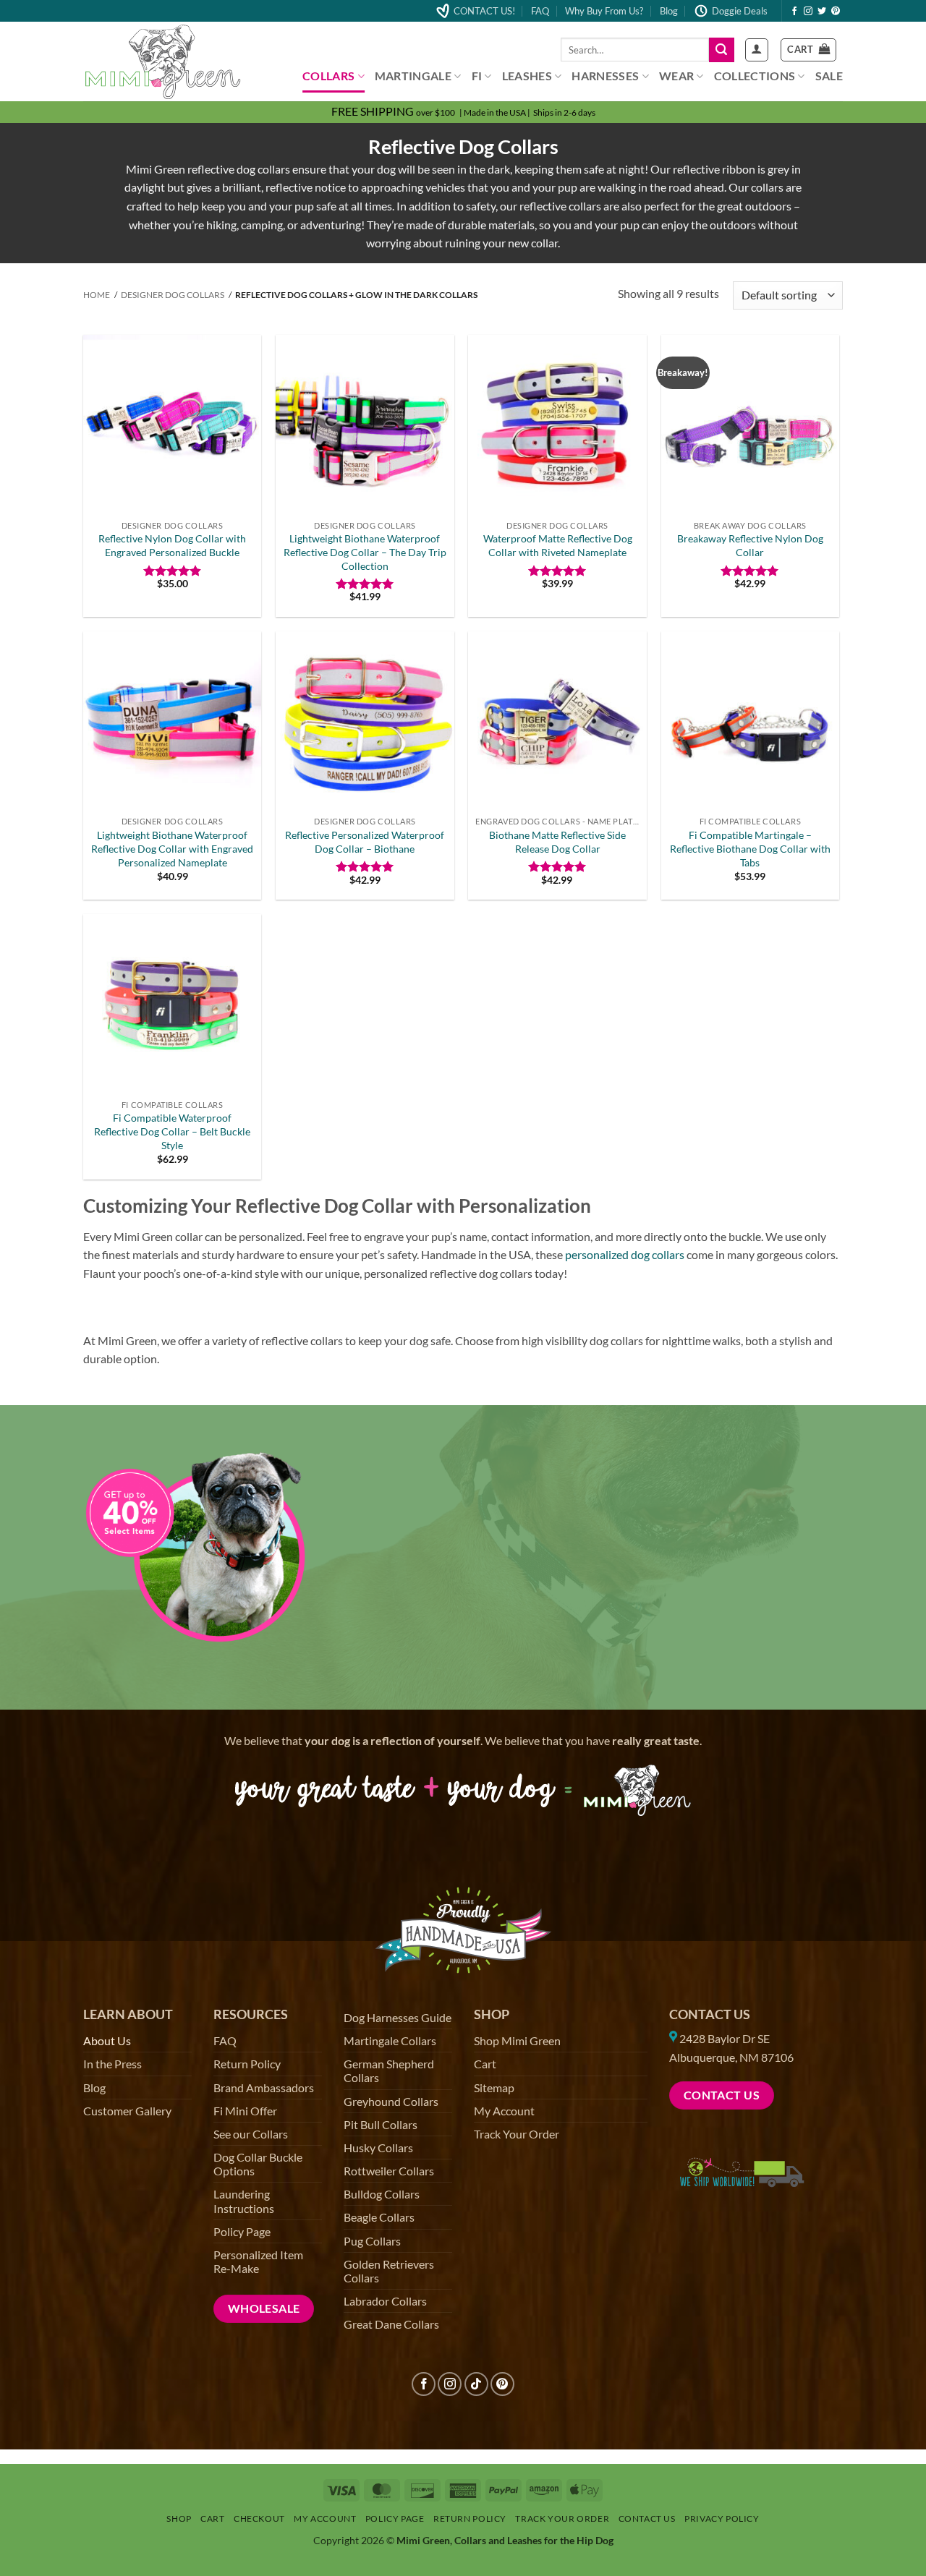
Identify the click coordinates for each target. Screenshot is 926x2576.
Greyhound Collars (391, 2101)
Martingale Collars (390, 2040)
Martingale (413, 76)
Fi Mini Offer (245, 2111)
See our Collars (251, 2134)
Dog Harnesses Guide (398, 2017)
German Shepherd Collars (389, 2070)
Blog (669, 11)
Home (97, 295)
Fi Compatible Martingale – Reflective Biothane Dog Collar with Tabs (750, 848)
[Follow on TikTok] (476, 2384)
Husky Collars (378, 2148)
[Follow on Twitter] (822, 12)
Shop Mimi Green (517, 2040)
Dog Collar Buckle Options (258, 2164)
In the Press (112, 2064)
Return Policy (247, 2064)
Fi (477, 76)
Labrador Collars (385, 2301)
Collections (755, 76)
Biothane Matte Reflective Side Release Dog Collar (557, 842)
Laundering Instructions (244, 2201)
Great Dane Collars (391, 2324)
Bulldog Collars (382, 2194)
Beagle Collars (379, 2217)
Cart (485, 2064)
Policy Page (242, 2231)
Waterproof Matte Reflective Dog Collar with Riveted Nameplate (558, 545)
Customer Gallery (127, 2111)
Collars (328, 76)
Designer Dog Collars (173, 295)
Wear (676, 76)
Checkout (259, 2519)
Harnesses (605, 76)
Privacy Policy (722, 2519)
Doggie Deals (740, 11)
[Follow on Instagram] (808, 12)
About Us (107, 2040)
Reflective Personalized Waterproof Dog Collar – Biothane (365, 842)
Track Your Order (517, 2134)
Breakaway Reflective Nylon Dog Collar (750, 545)
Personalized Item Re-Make (258, 2261)
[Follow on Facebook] (794, 12)
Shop (179, 2519)
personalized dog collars (625, 1254)
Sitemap (494, 2087)
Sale (829, 76)
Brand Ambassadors (264, 2087)
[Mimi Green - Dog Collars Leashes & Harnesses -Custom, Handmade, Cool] (163, 62)
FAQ (540, 11)
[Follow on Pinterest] (836, 12)
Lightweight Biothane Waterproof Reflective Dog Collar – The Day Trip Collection (365, 552)
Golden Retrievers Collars (389, 2271)
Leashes (527, 76)
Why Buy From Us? (604, 11)
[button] (757, 50)
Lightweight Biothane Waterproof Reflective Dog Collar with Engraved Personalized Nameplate (172, 848)
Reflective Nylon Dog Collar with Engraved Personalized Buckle (172, 545)
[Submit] (721, 50)
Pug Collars (372, 2241)
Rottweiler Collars (389, 2171)
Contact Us (710, 2014)
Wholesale (264, 2308)
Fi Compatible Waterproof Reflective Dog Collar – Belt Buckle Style (172, 1131)
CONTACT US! (484, 11)
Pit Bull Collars (381, 2124)
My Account (504, 2111)
